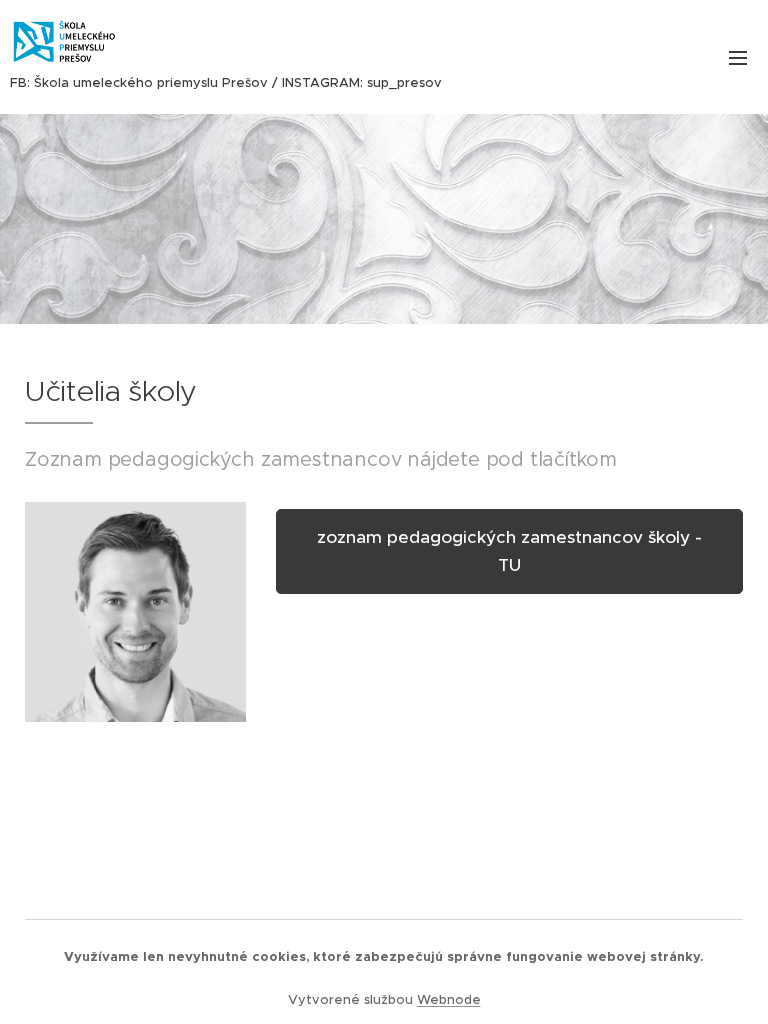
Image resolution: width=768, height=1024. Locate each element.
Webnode (449, 999)
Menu (738, 57)
